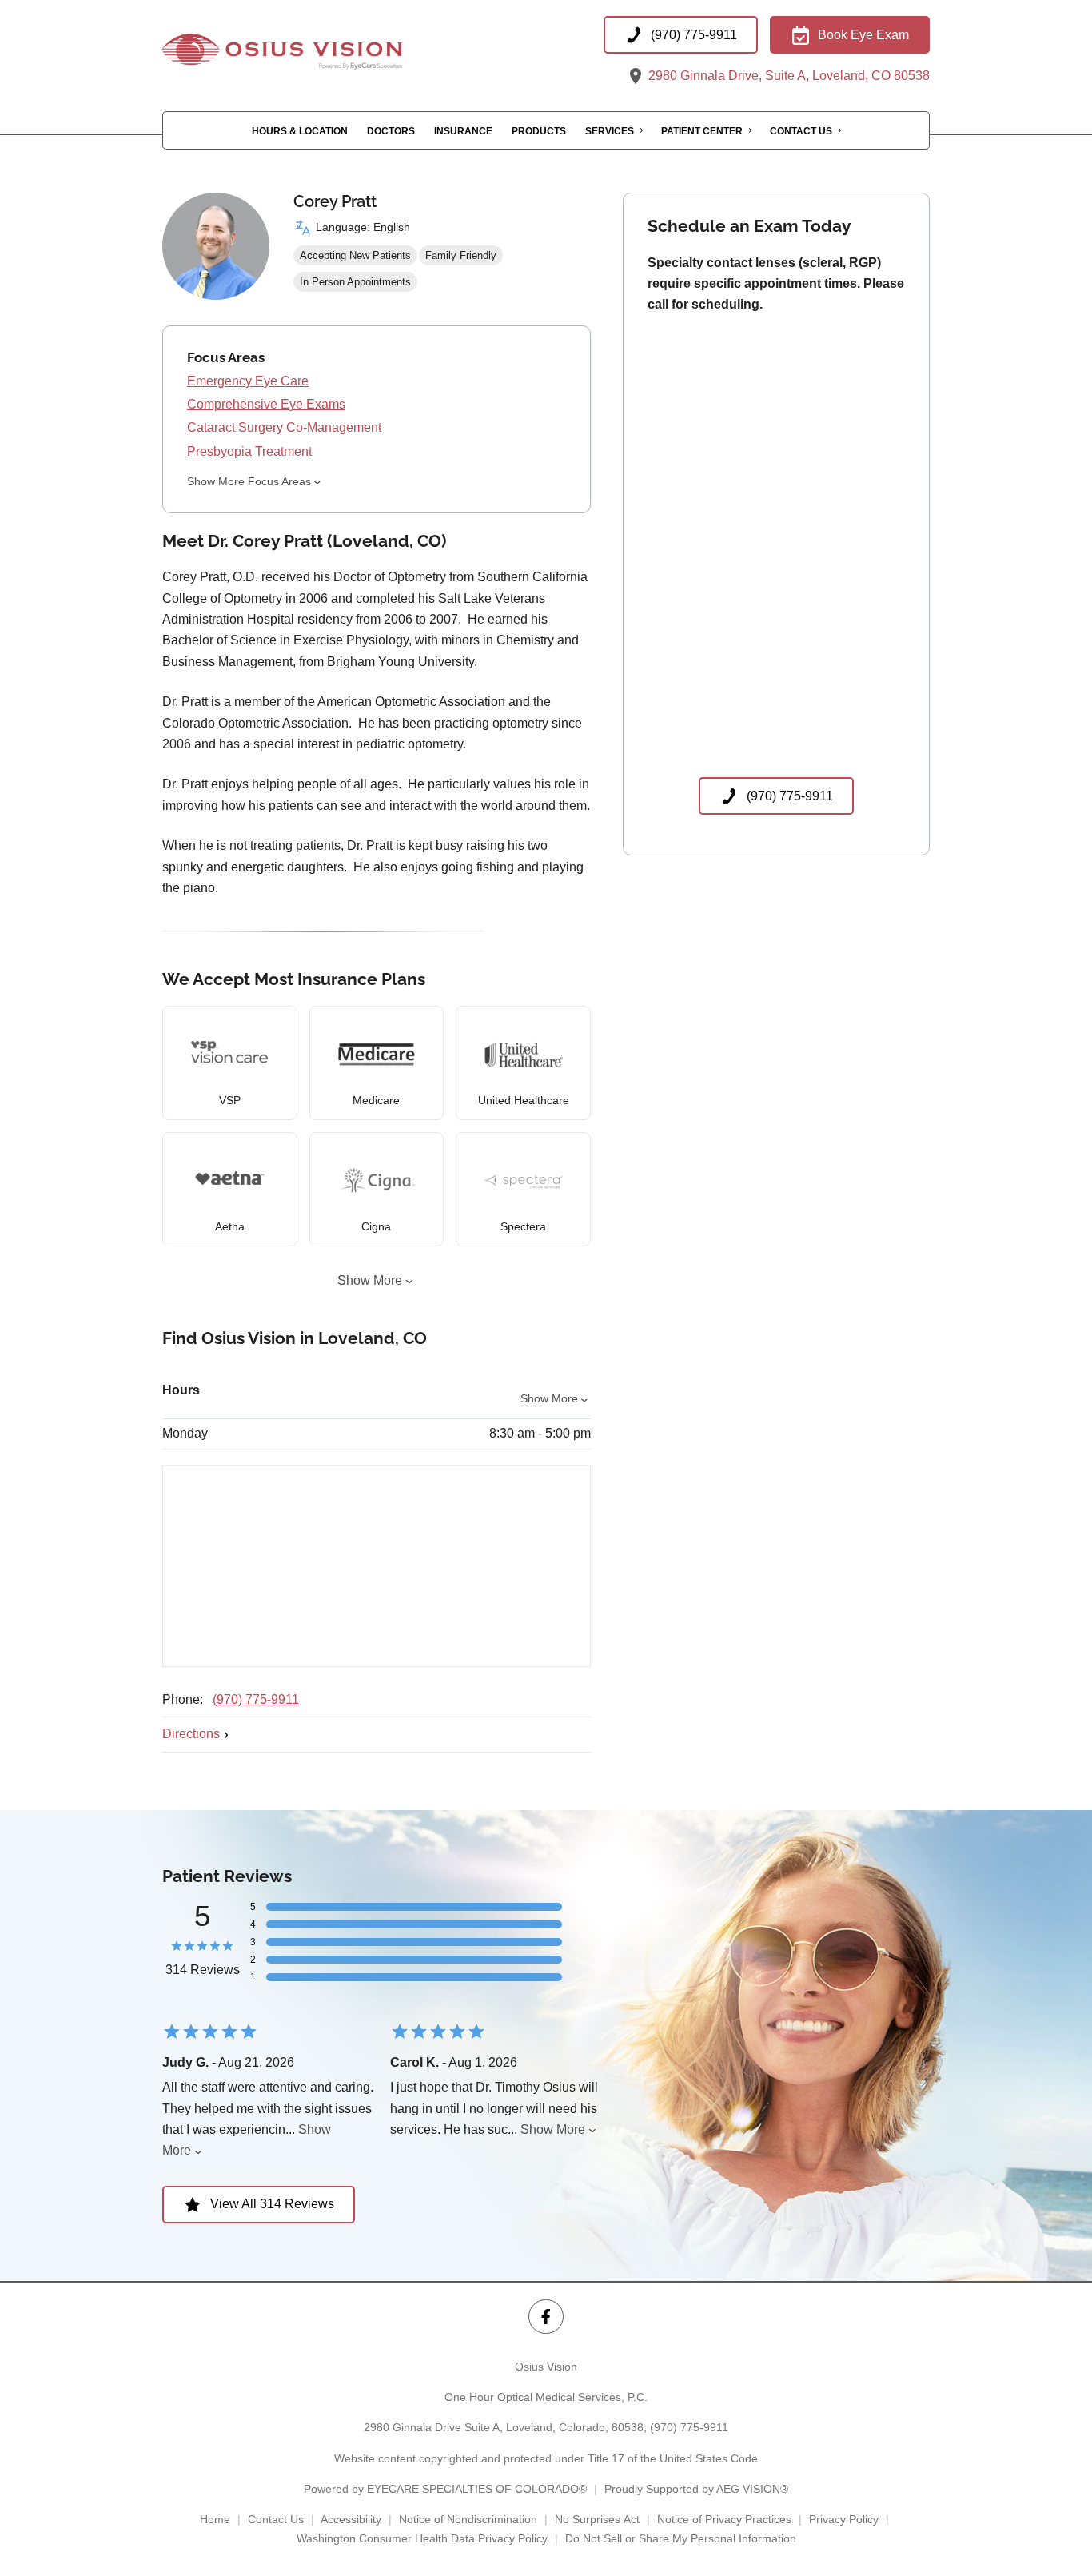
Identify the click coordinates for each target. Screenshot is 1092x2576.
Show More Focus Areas (249, 481)
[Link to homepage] (322, 52)
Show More (370, 1280)
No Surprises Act (597, 2519)
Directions (191, 1734)
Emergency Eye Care (248, 381)
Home (215, 2519)
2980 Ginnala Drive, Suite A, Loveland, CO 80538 (787, 76)
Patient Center (702, 131)
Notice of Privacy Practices (724, 2519)
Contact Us (801, 131)
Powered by (445, 2489)
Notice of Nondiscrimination (468, 2519)
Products (539, 131)
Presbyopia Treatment (249, 451)
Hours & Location (300, 131)
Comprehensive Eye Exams (266, 404)
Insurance (463, 131)
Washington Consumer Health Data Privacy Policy (422, 2538)
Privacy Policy (844, 2519)
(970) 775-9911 (256, 1699)
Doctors (391, 131)
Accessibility (351, 2519)
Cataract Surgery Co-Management (284, 427)
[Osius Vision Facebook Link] (546, 2317)
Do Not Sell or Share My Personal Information (681, 2538)
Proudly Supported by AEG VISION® (696, 2489)
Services (610, 131)
